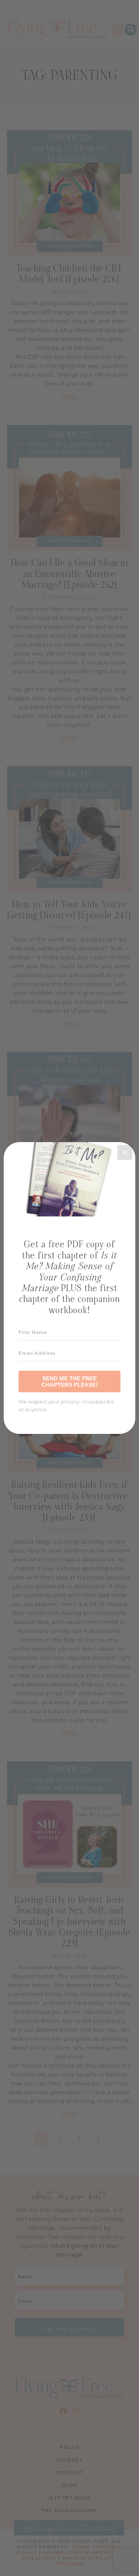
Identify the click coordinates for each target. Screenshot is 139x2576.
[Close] (125, 1152)
